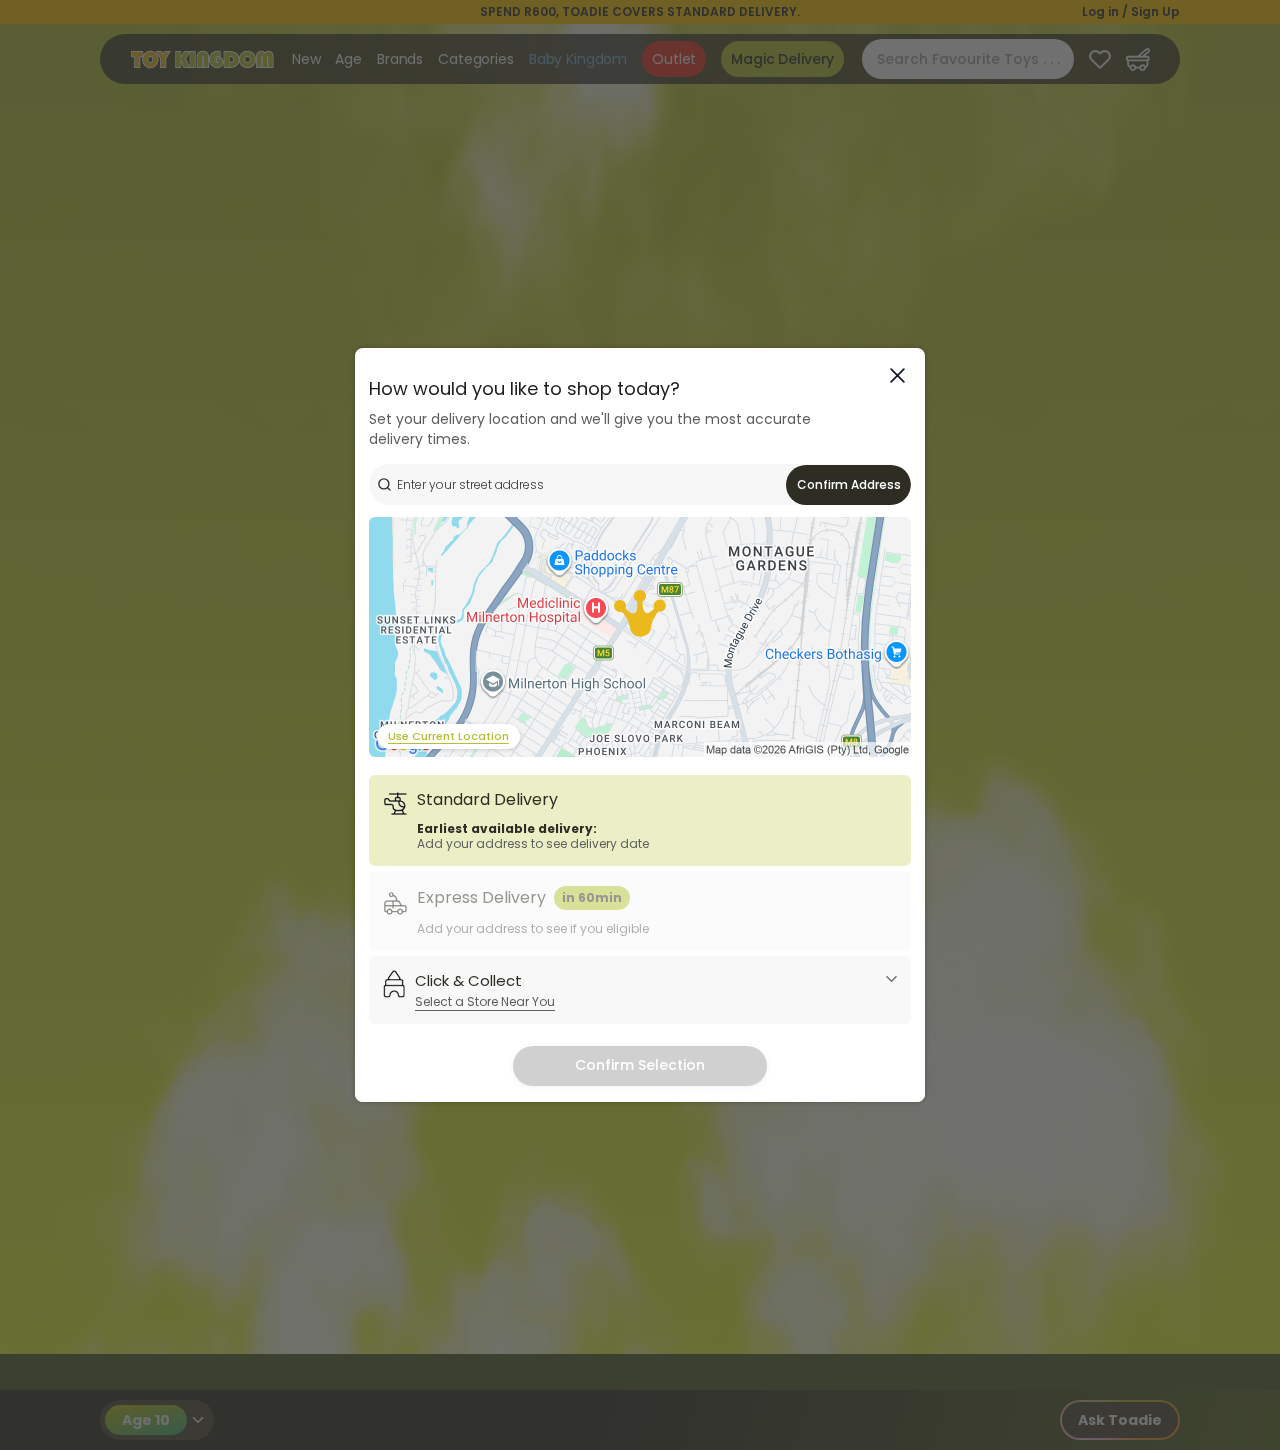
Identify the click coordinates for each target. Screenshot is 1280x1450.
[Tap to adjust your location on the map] (640, 637)
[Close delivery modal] (897, 375)
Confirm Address (849, 484)
